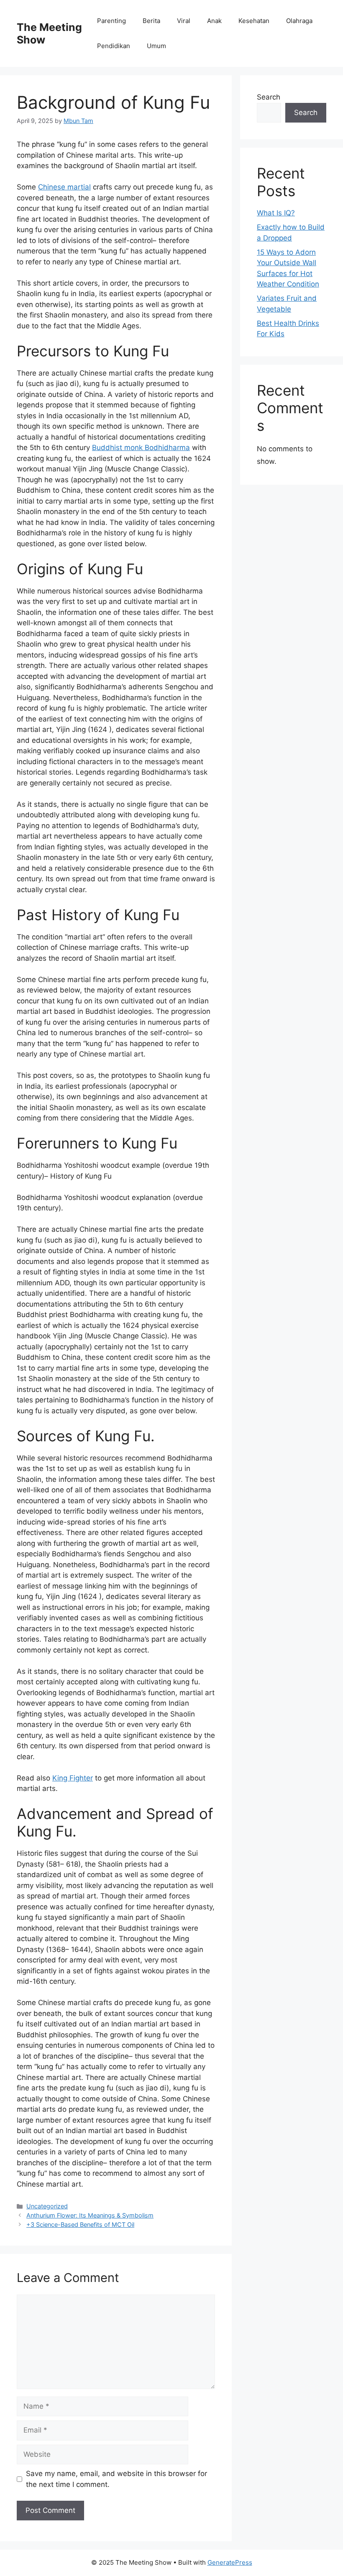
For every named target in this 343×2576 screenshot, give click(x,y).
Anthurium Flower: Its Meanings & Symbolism (90, 2215)
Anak (214, 21)
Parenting (111, 21)
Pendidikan (114, 46)
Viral (184, 21)
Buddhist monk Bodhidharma (141, 448)
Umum (156, 46)
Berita (151, 21)
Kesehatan (254, 21)
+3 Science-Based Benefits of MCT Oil (80, 2224)
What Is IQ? (276, 213)
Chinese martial (64, 187)
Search (269, 97)
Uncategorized (47, 2206)
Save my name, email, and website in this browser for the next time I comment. (116, 2479)
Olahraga (299, 21)
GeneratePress (230, 2562)
